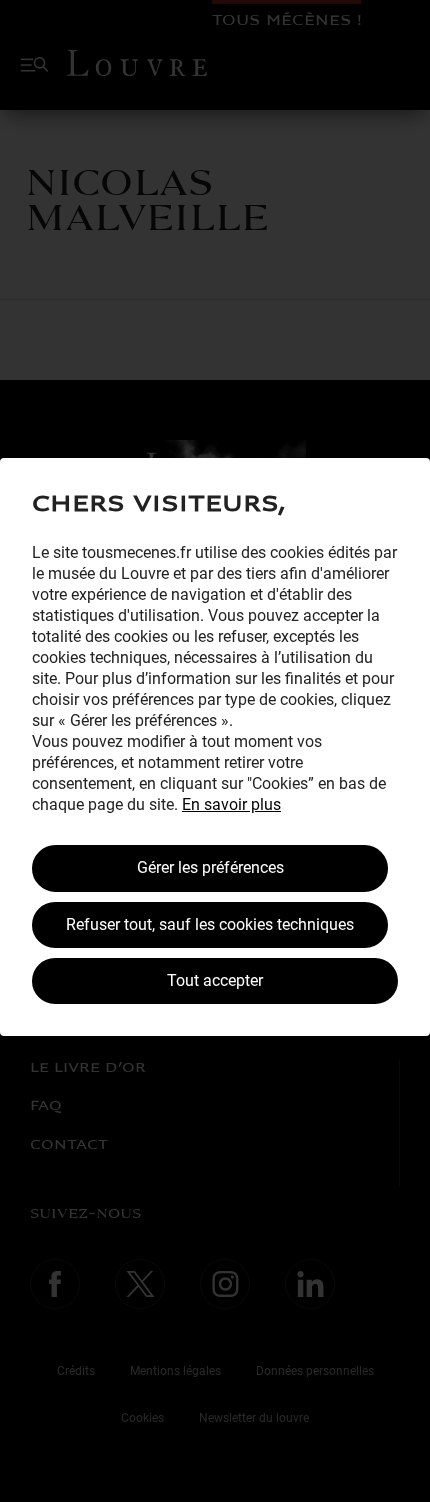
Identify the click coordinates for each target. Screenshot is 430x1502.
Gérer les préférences (210, 867)
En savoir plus (231, 804)
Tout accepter (215, 980)
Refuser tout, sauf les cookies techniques (210, 924)
